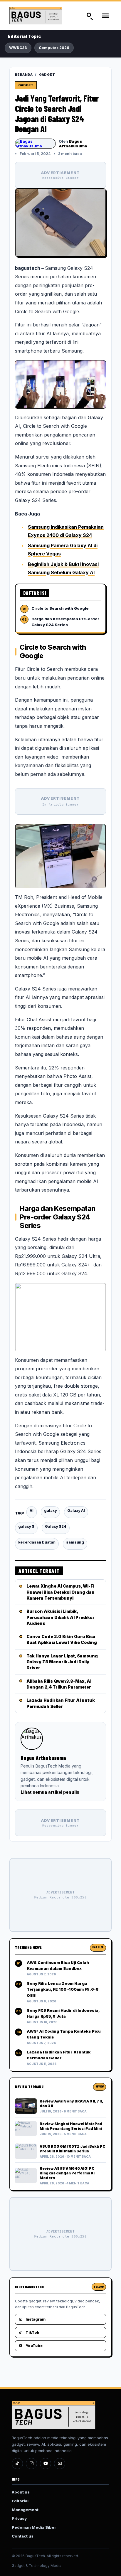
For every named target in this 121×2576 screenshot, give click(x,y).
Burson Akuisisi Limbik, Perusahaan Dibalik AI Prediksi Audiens (60, 1617)
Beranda (24, 75)
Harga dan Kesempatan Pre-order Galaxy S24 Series (65, 622)
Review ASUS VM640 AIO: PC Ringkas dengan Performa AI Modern (67, 2173)
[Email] (60, 2464)
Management (25, 2510)
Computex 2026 (54, 48)
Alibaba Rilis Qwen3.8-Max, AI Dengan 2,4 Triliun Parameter (59, 1684)
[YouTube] (46, 2464)
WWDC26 (18, 48)
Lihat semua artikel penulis (50, 1792)
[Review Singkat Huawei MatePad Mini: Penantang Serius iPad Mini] (26, 2129)
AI (32, 1511)
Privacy (19, 2518)
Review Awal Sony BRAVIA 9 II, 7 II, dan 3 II (71, 2104)
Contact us (23, 2536)
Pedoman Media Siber (34, 2527)
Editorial (20, 2501)
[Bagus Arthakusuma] (35, 144)
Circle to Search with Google (60, 608)
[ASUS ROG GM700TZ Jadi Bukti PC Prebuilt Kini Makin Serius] (26, 2151)
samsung (75, 1542)
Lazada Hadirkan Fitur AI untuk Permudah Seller (61, 1703)
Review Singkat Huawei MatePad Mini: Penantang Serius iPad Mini (71, 2126)
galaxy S (26, 1526)
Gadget (47, 75)
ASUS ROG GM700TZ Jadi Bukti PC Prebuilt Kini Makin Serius (73, 2149)
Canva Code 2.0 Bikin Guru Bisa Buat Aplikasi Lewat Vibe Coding (62, 1639)
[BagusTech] (41, 16)
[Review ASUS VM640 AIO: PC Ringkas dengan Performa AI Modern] (26, 2176)
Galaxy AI (76, 1511)
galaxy (50, 1511)
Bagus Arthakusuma (73, 144)
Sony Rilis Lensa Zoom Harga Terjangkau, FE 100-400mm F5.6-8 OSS (63, 1989)
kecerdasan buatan (37, 1542)
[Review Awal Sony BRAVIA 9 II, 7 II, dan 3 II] (26, 2106)
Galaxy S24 (56, 1526)
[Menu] (105, 16)
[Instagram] (31, 2464)
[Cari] (89, 16)
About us (21, 2492)
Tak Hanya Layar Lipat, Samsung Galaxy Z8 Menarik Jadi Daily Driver (62, 1662)
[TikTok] (17, 2464)
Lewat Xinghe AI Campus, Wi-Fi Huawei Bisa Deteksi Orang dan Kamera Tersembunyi (60, 1592)
